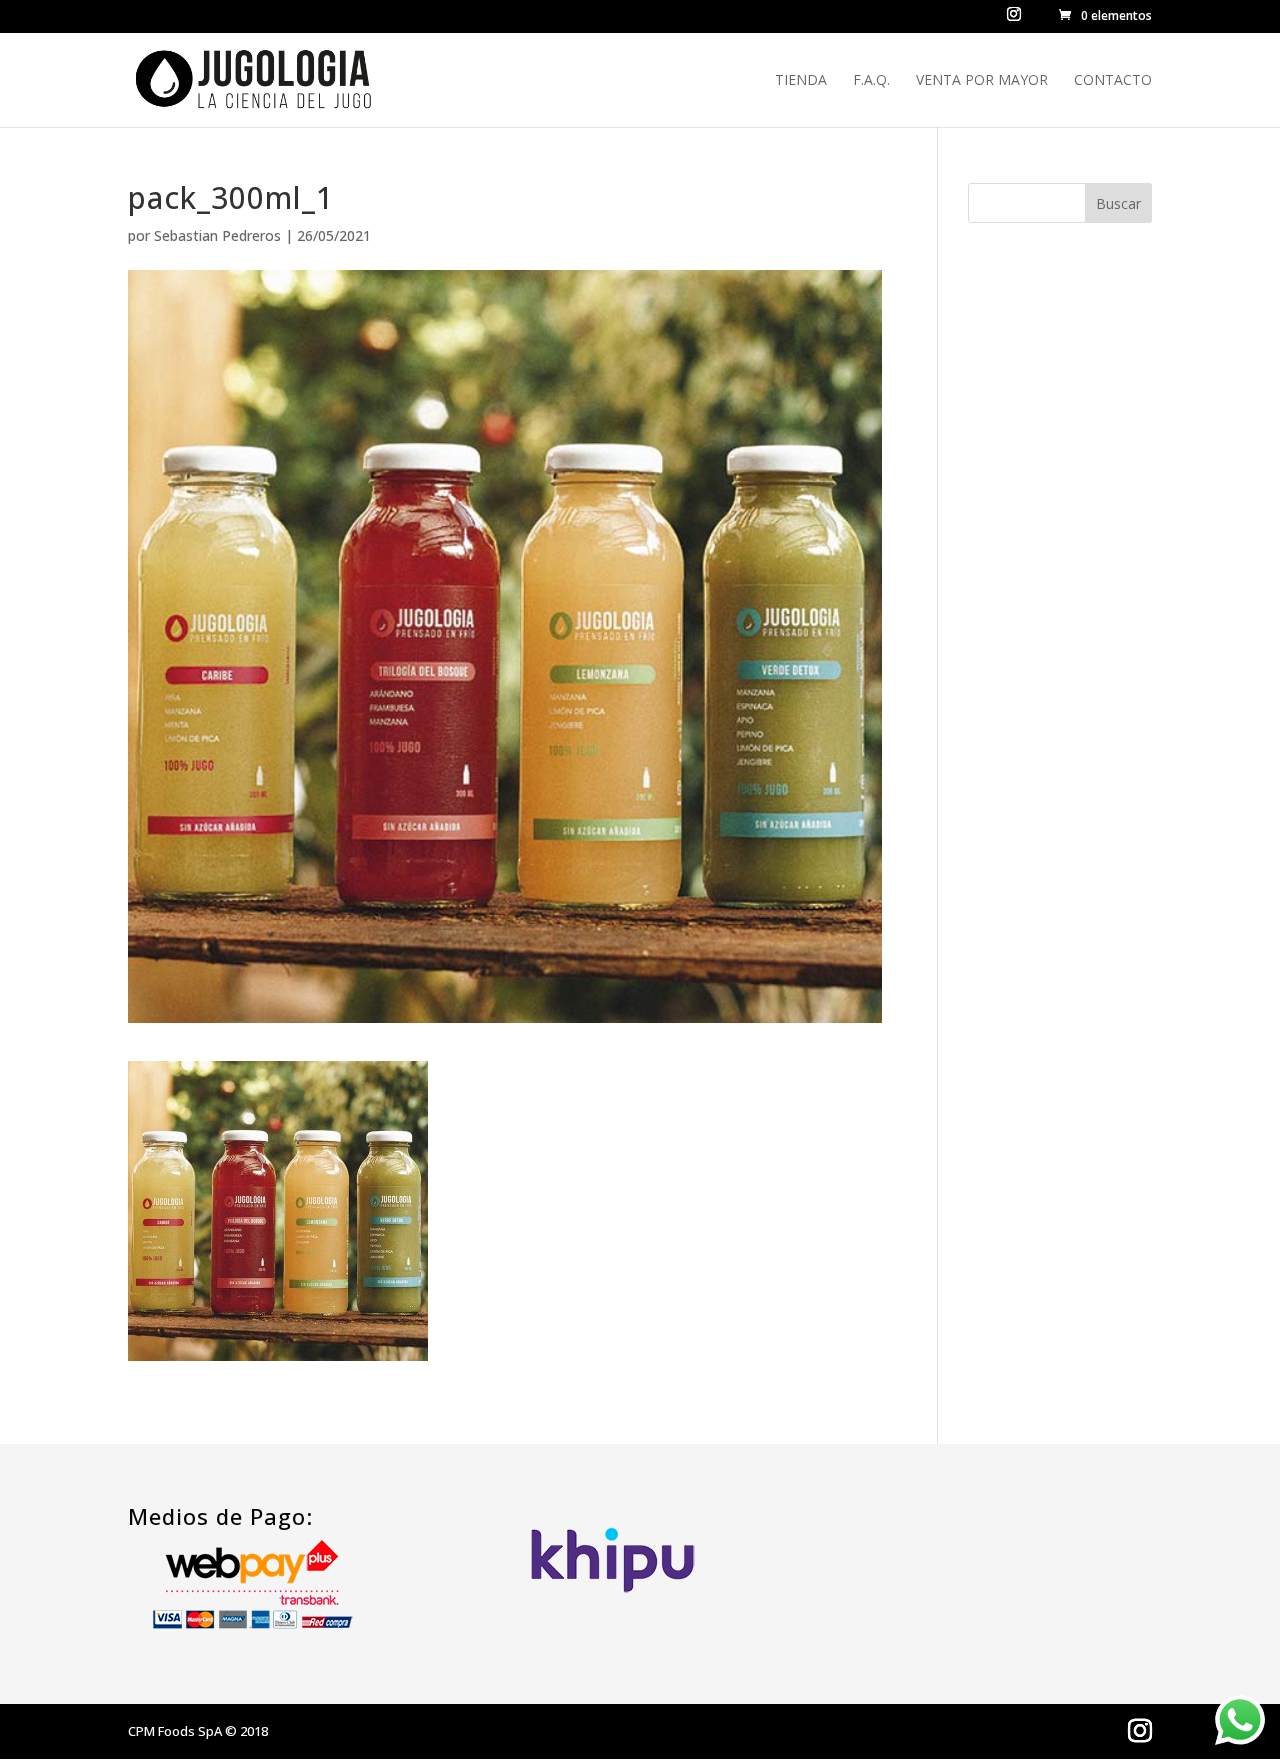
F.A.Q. (871, 81)
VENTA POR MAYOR (982, 81)
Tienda (801, 81)
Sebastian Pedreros (217, 235)
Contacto (1113, 81)
